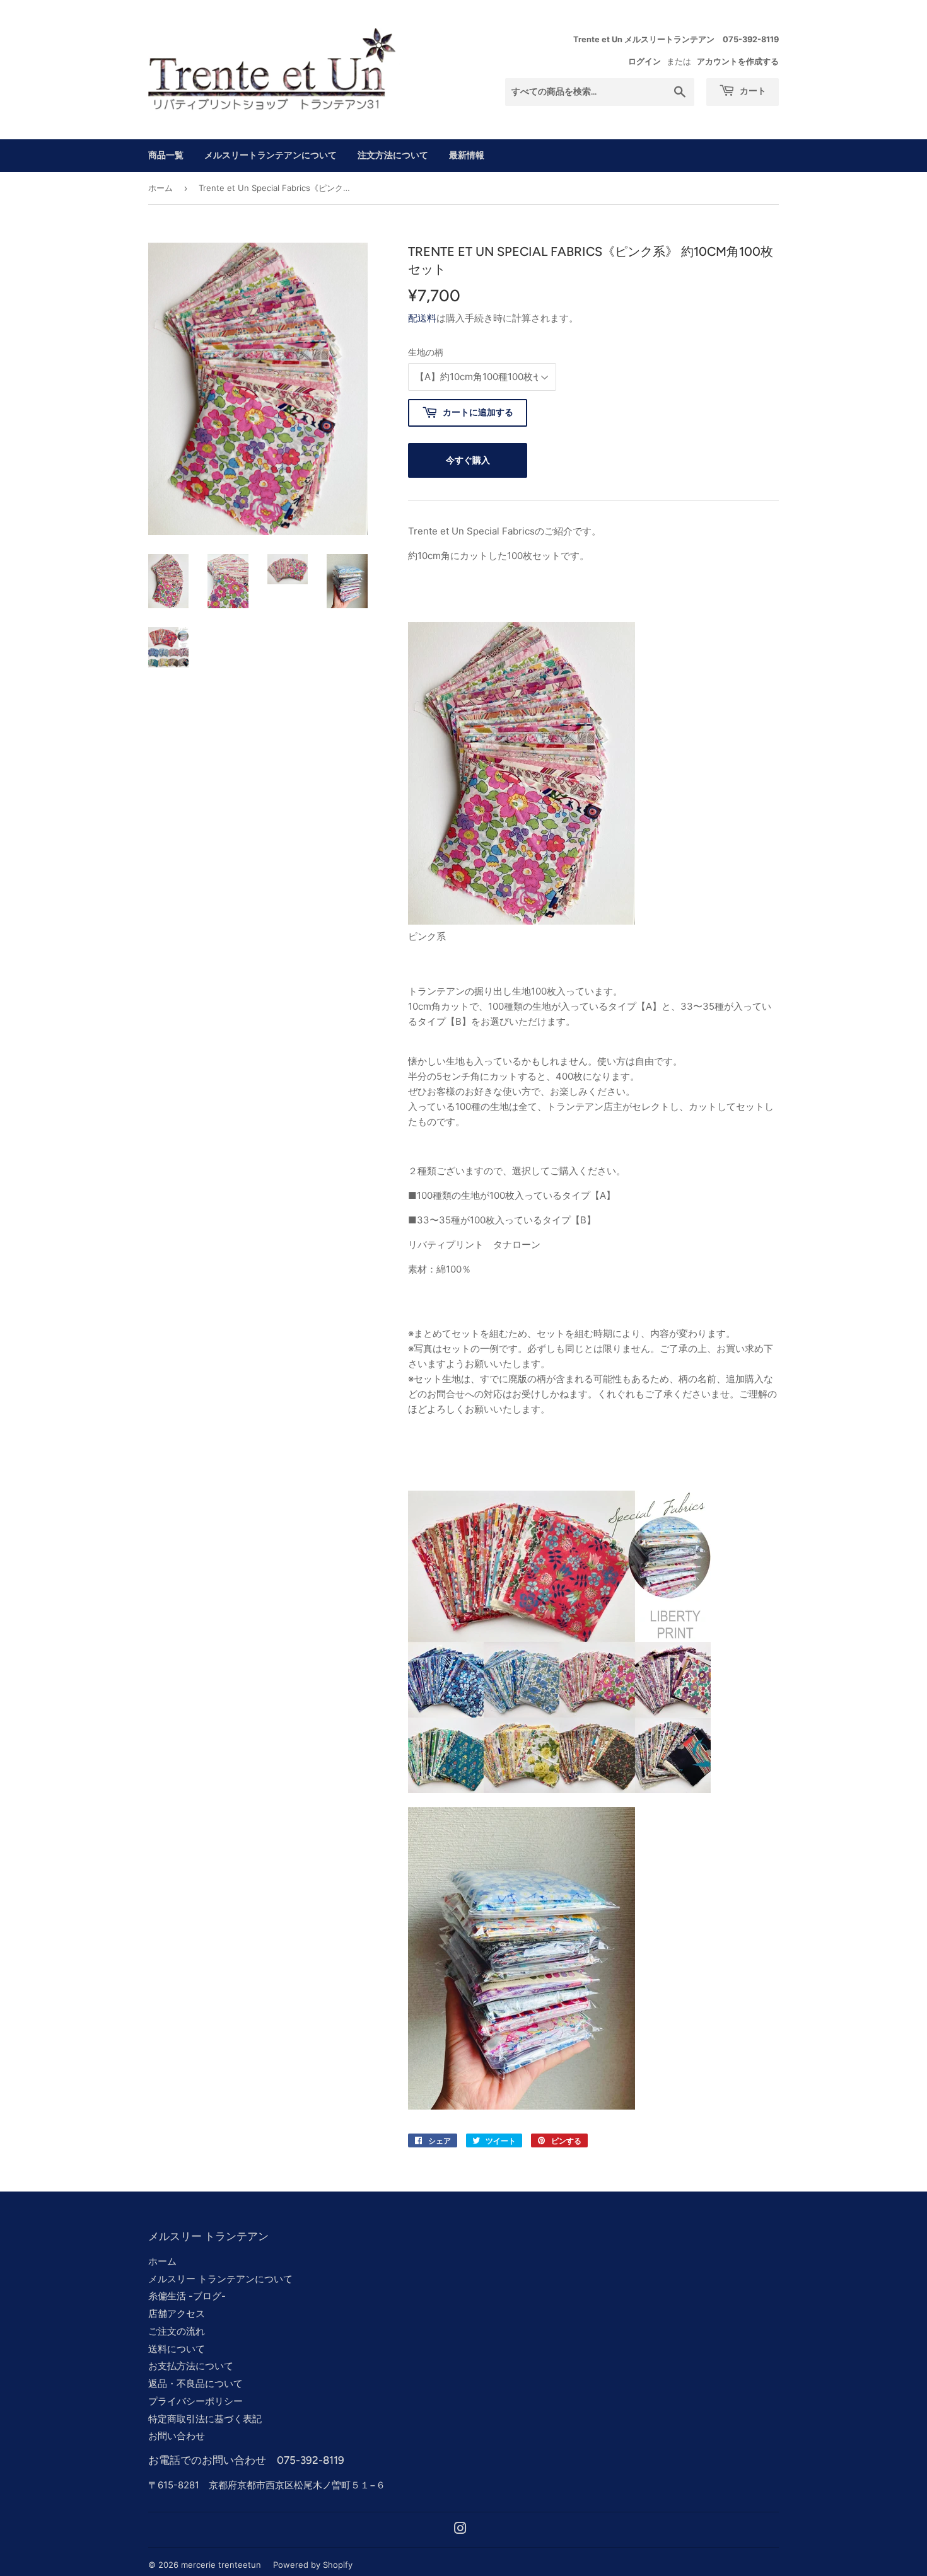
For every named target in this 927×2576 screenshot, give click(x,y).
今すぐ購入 (468, 460)
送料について (177, 2349)
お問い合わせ (177, 2436)
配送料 (422, 318)
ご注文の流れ (177, 2331)
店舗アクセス (177, 2313)
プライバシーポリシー (195, 2401)
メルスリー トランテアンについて (220, 2279)
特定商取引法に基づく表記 (205, 2419)
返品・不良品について (195, 2383)
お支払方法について (191, 2366)
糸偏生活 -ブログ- (187, 2296)
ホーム (160, 188)
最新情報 (467, 155)
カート (752, 91)
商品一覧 (166, 155)
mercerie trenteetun (221, 2565)
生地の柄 (426, 352)
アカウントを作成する (738, 61)
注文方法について (393, 155)
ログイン (644, 61)
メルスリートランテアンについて (271, 155)
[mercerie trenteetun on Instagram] (460, 2530)
